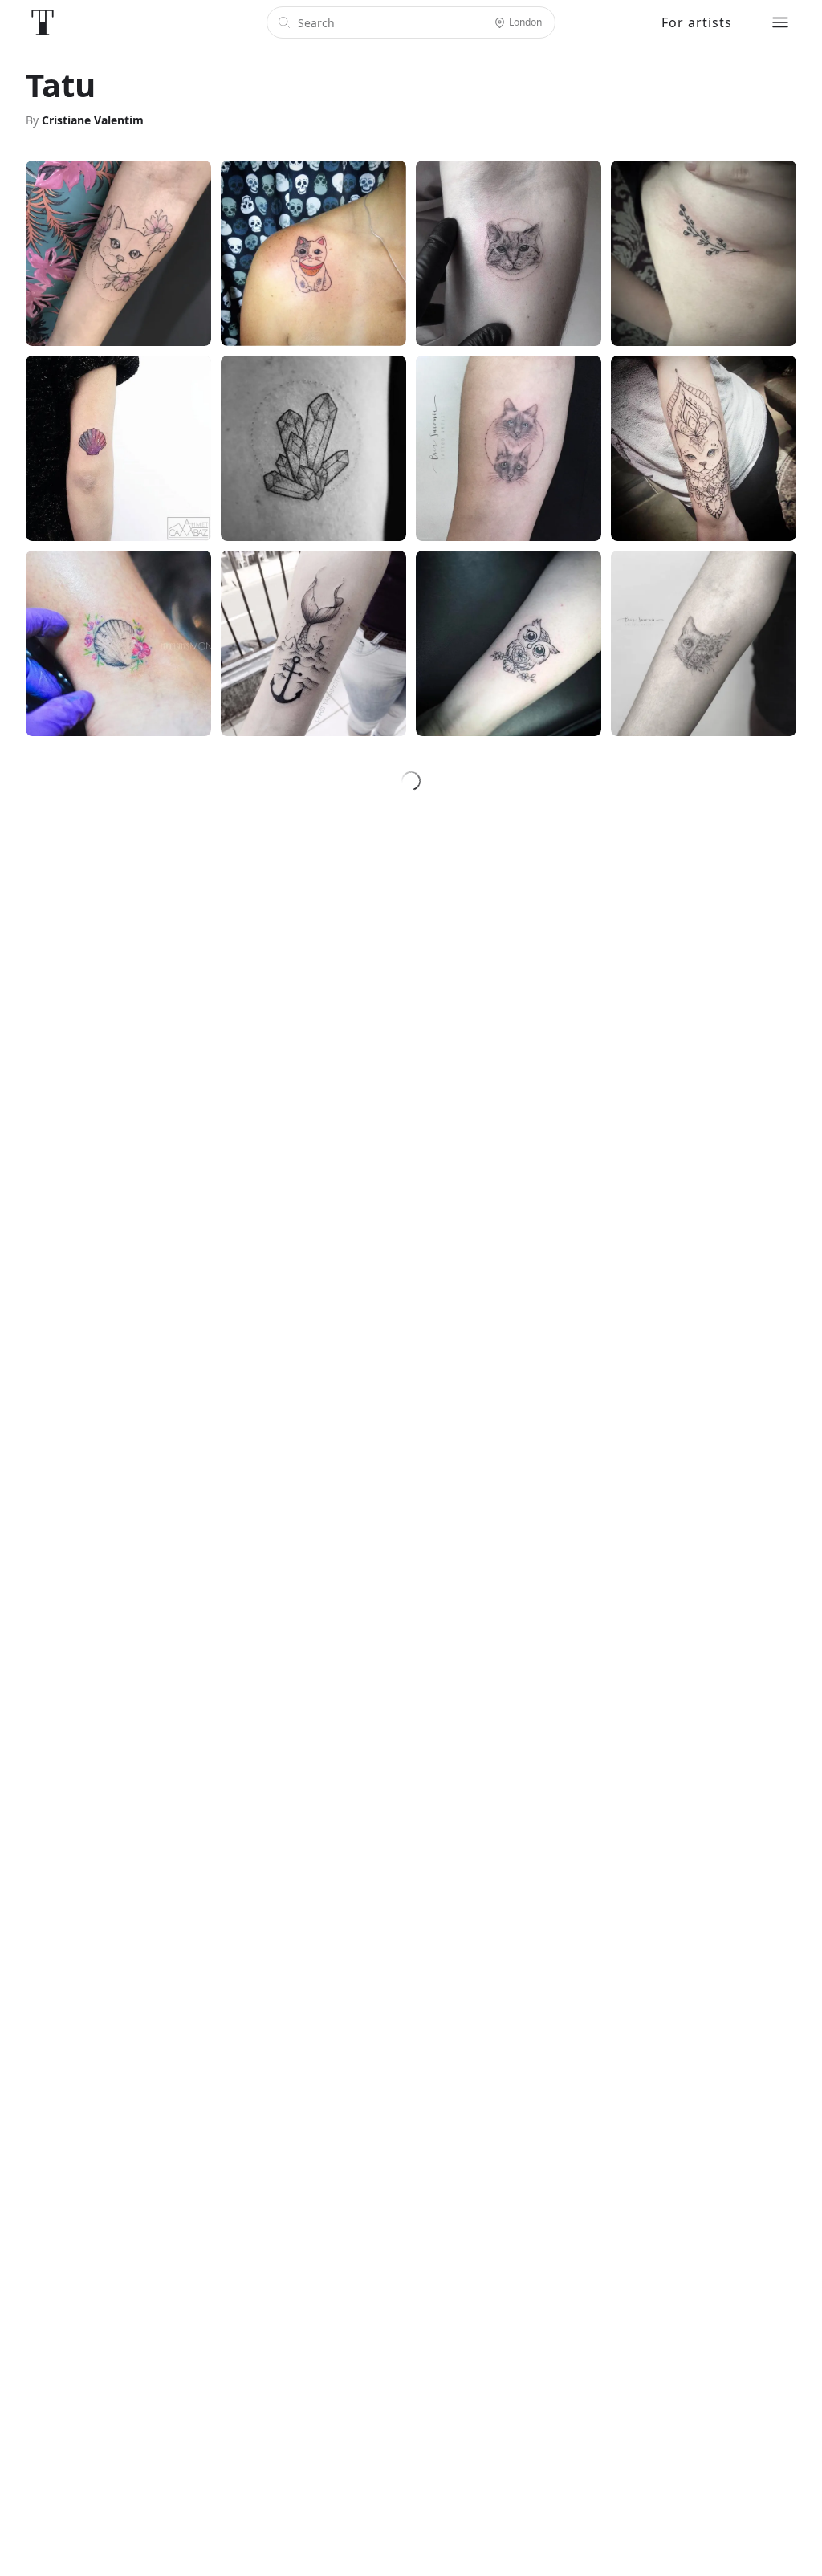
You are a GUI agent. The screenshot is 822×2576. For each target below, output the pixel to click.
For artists (697, 22)
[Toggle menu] (780, 22)
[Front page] (43, 22)
